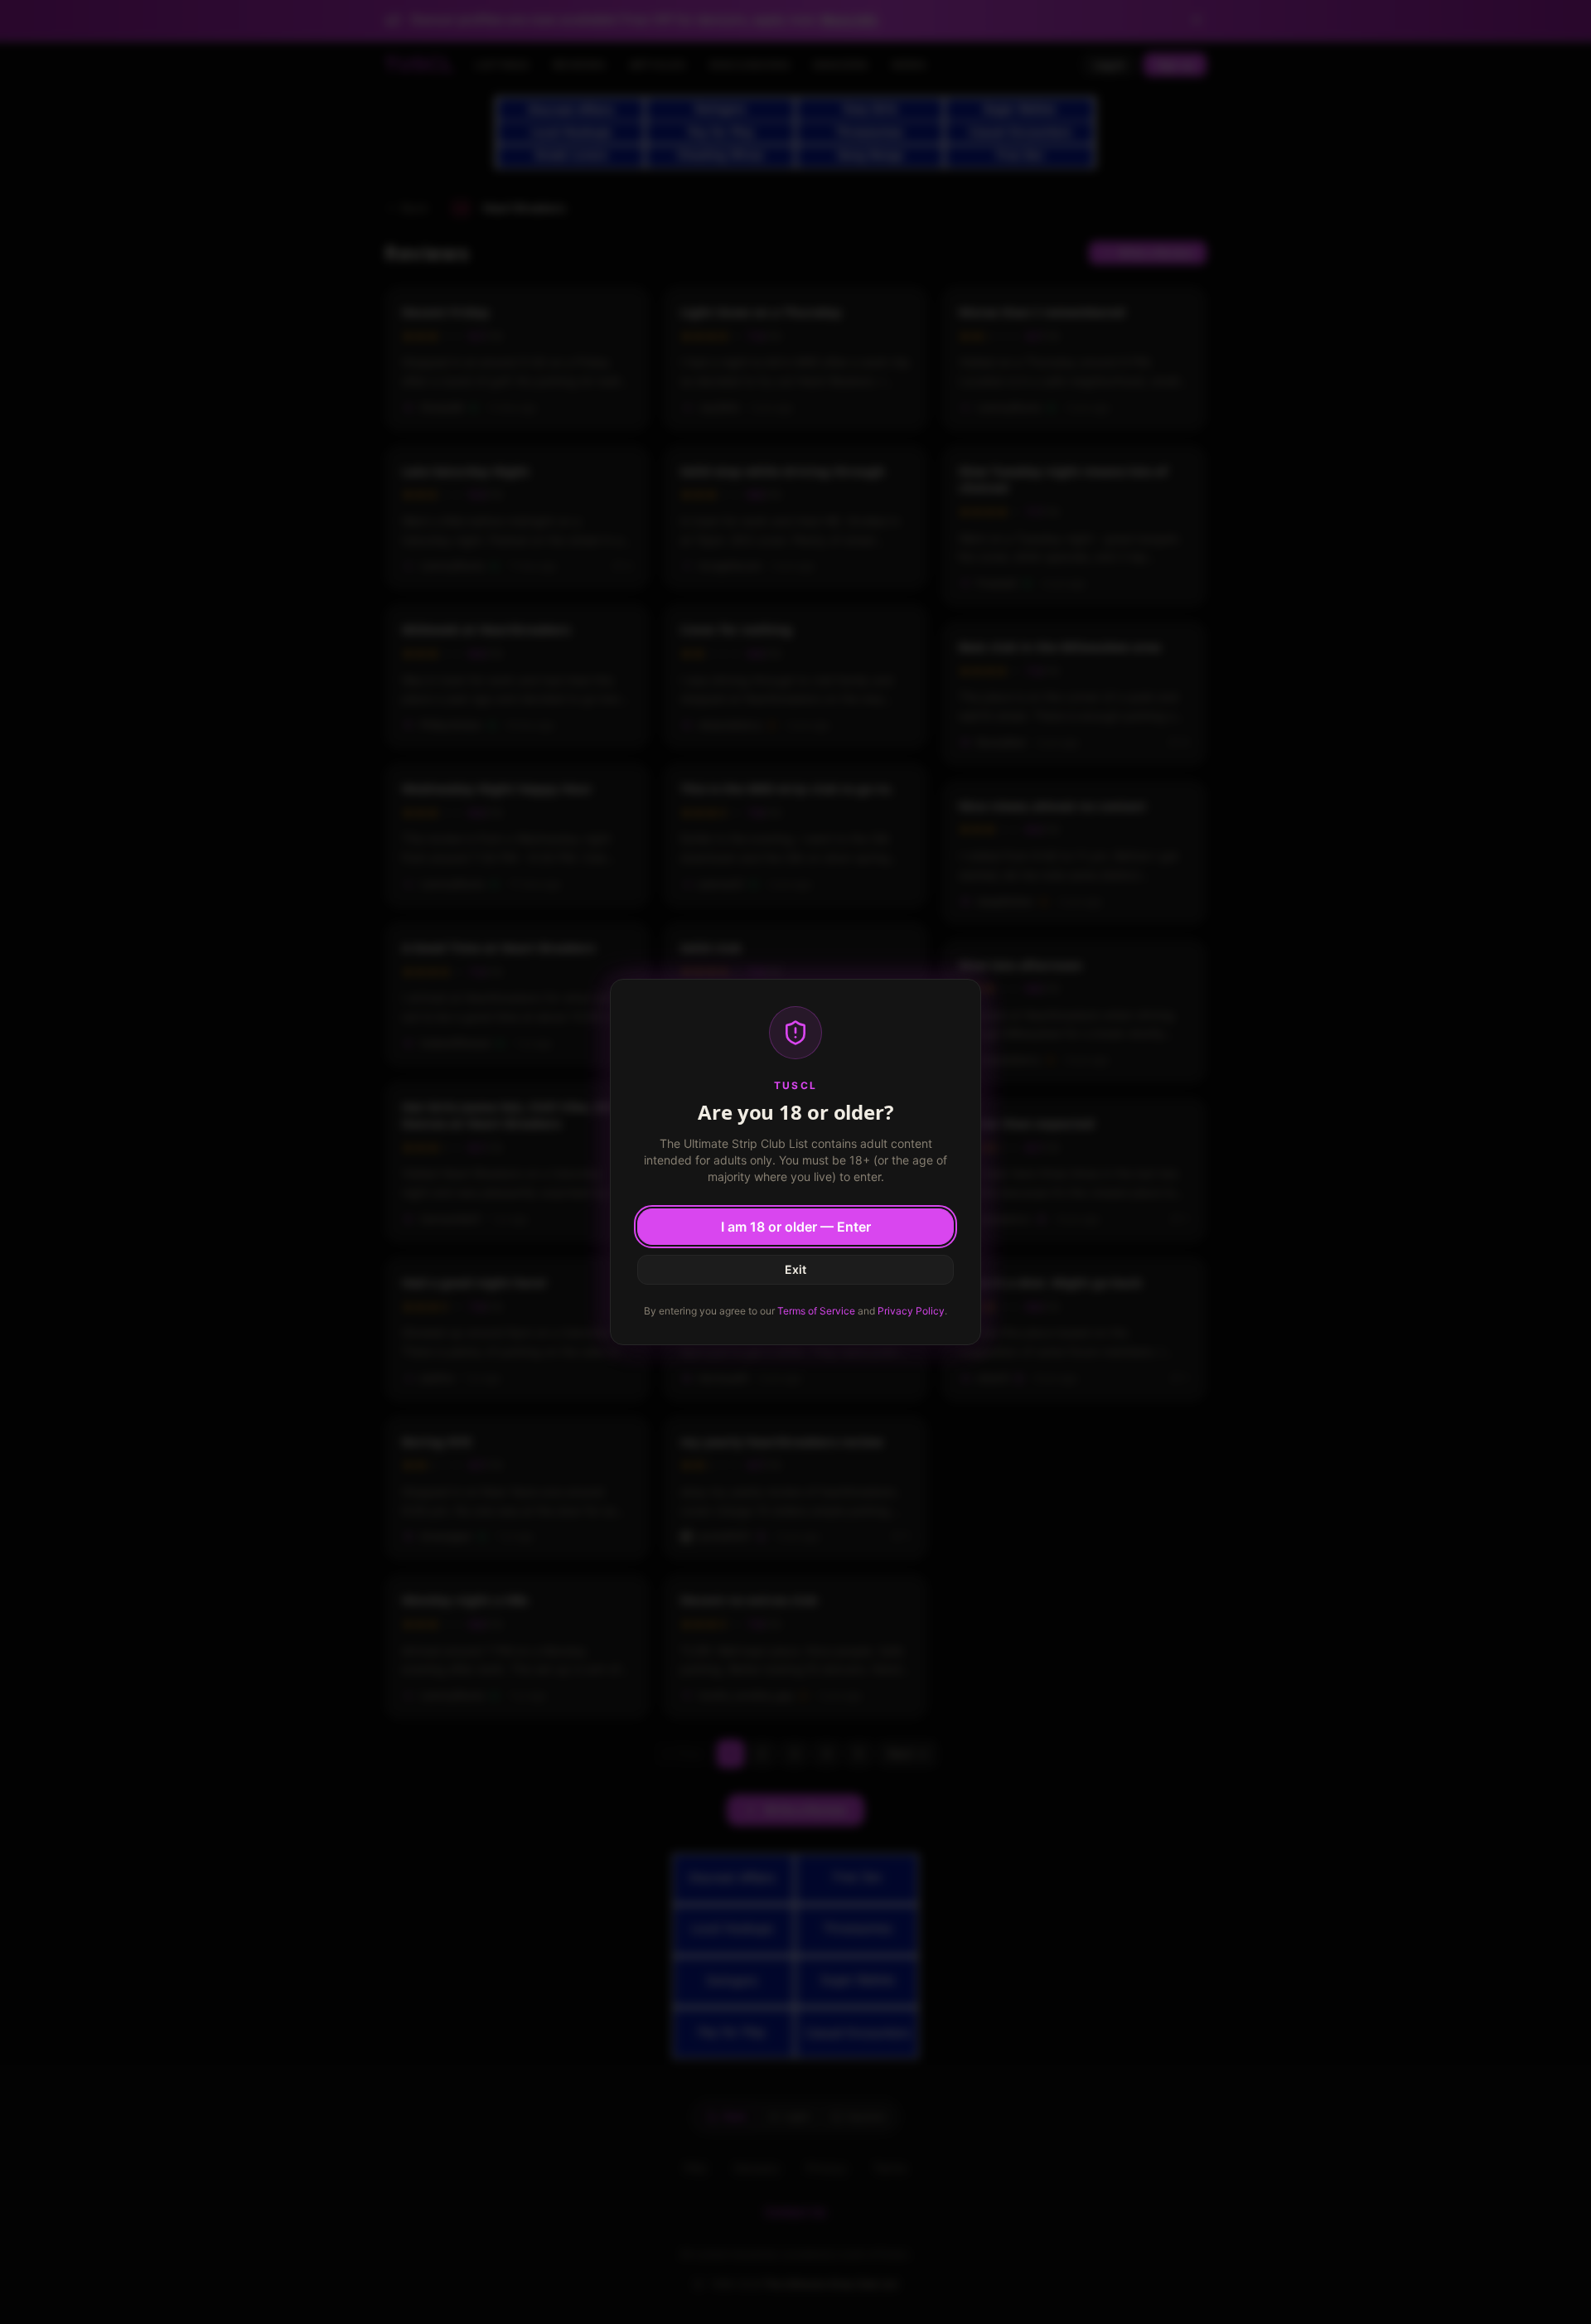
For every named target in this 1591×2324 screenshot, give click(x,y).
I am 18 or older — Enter (796, 1227)
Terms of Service (816, 1311)
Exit (795, 1269)
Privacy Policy (911, 1311)
